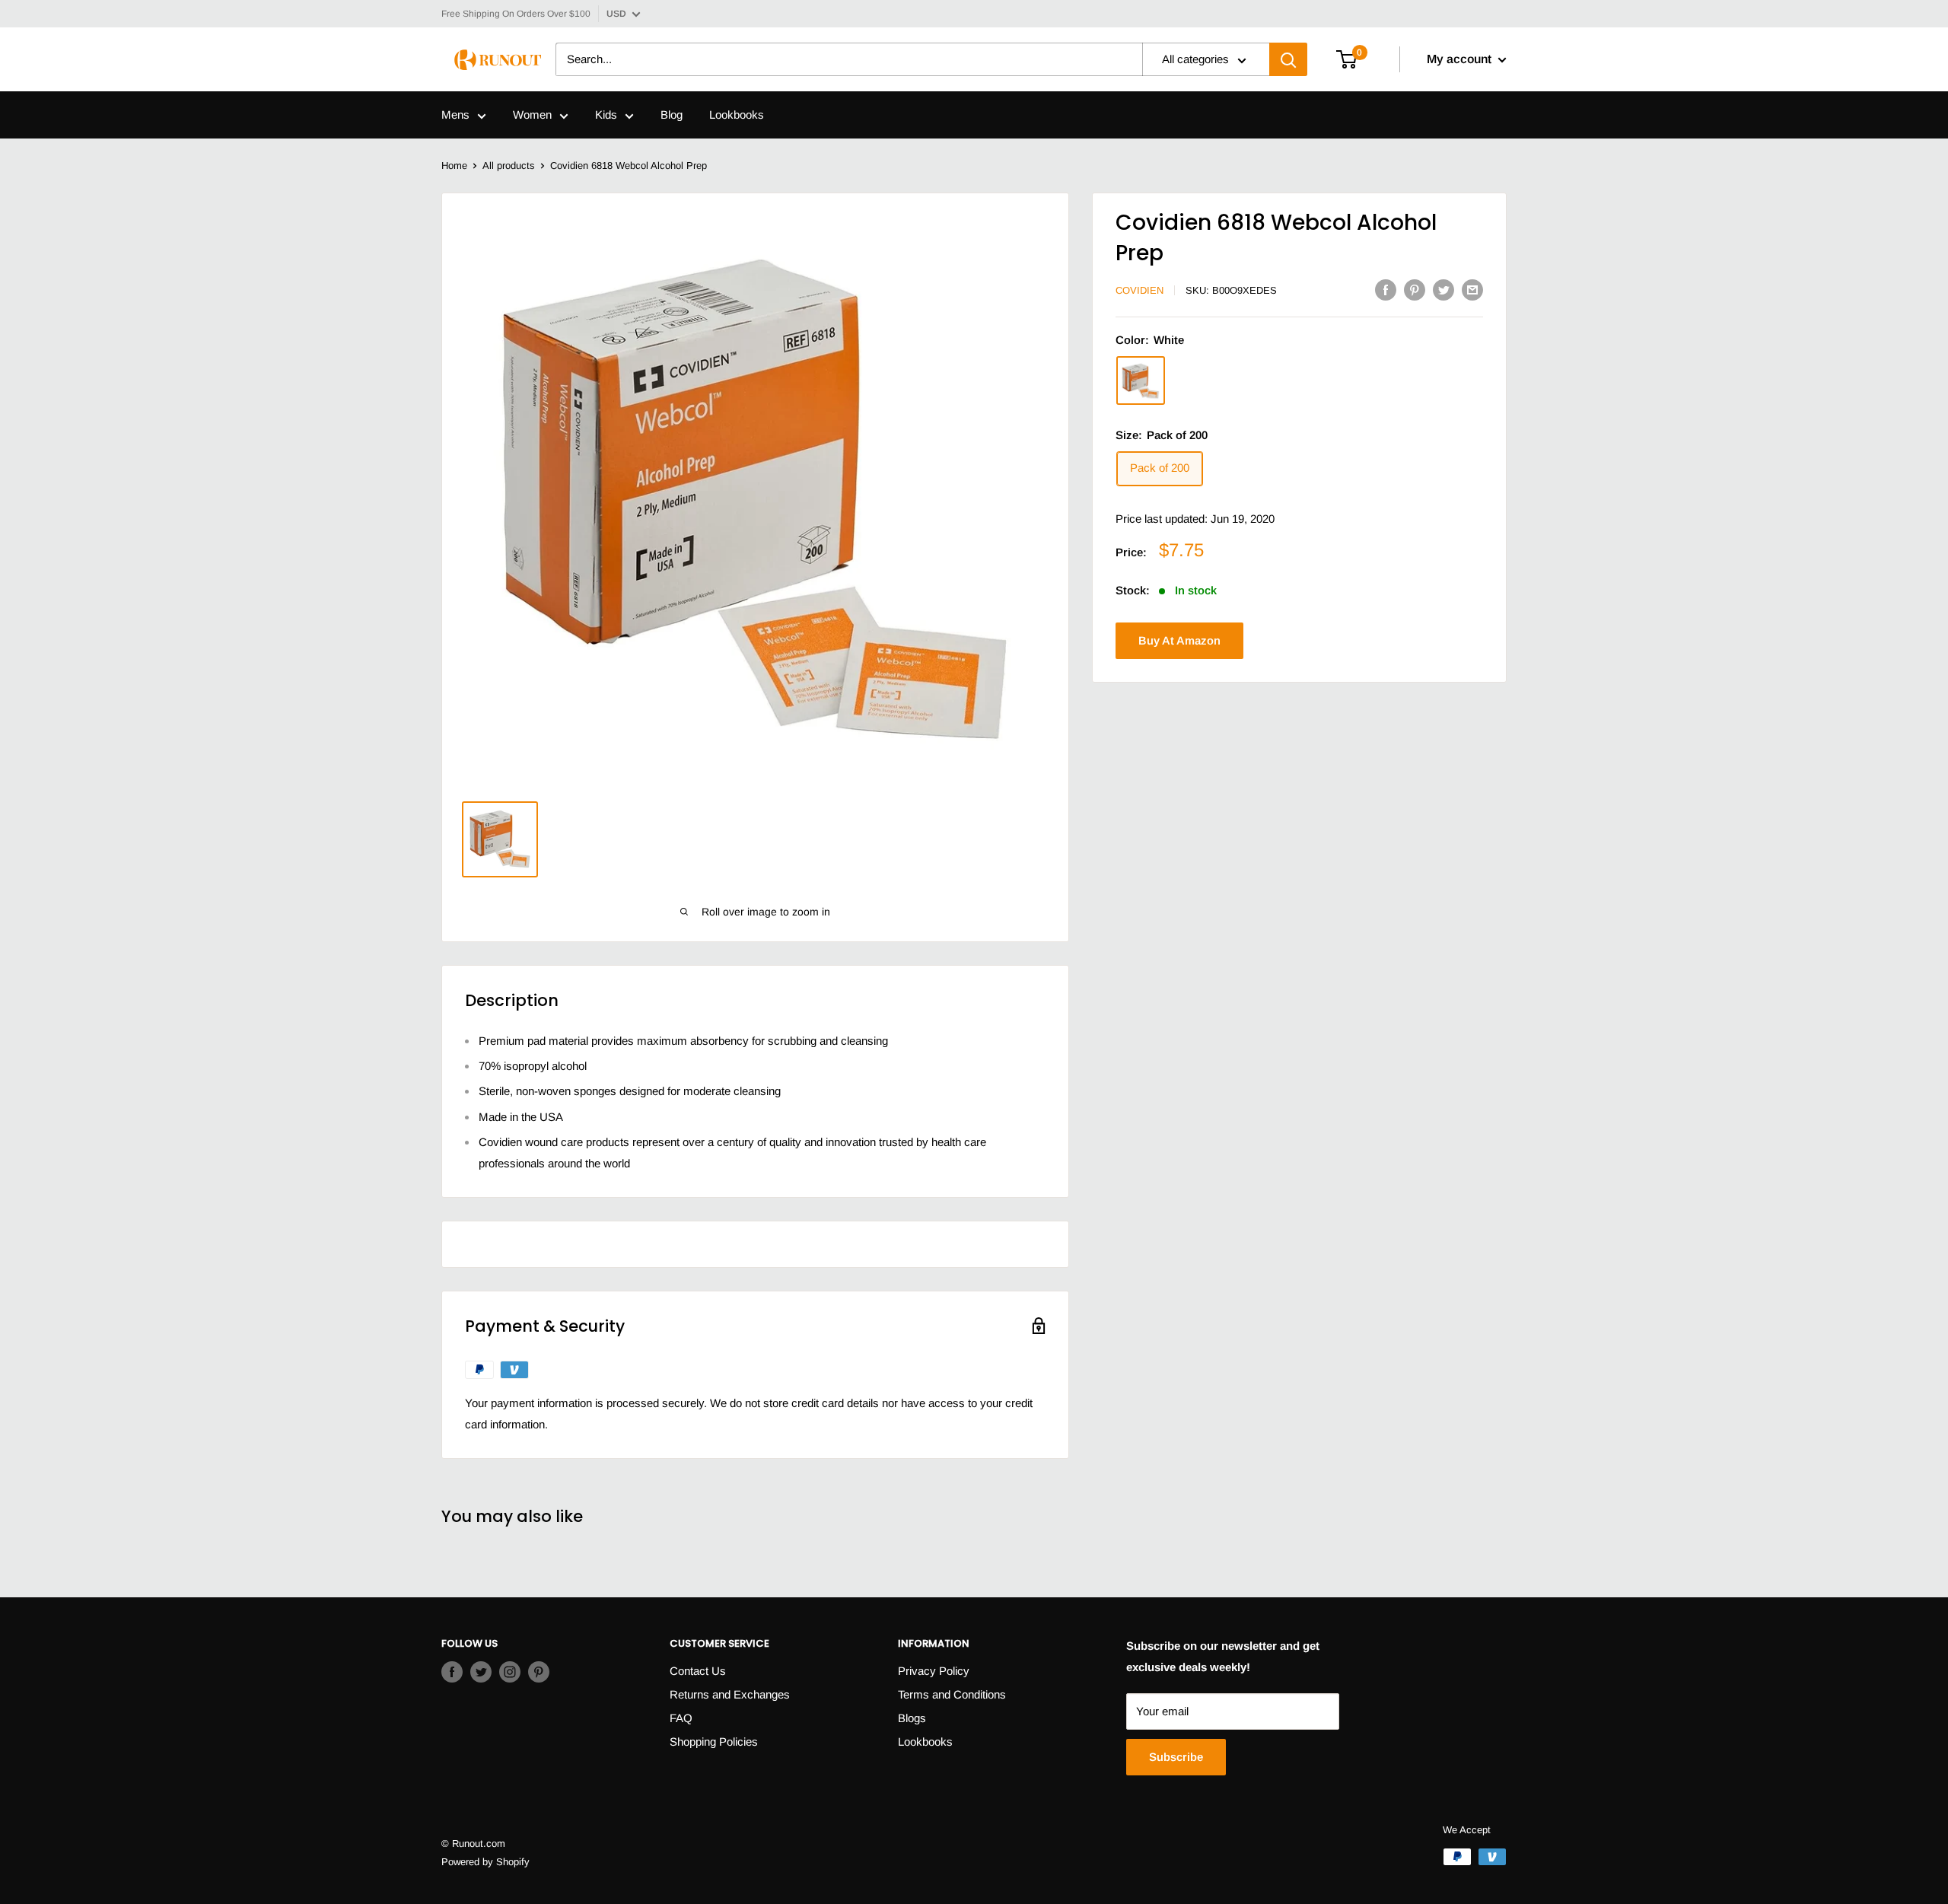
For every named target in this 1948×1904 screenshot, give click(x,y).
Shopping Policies (714, 1742)
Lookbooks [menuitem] (737, 115)
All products (509, 166)
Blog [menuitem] (672, 115)
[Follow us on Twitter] (481, 1672)
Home (454, 166)
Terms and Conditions (952, 1694)
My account (1461, 60)
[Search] (1288, 60)
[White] (1141, 381)
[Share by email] (1472, 290)
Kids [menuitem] (606, 115)
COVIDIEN (1140, 290)
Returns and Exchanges (730, 1694)
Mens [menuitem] (455, 115)
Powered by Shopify (485, 1862)
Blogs (912, 1718)
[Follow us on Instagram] (510, 1672)
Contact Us (698, 1671)
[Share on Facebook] (1386, 290)
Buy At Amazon (1179, 640)
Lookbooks (925, 1742)
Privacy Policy (934, 1671)
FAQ (681, 1718)
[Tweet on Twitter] (1443, 290)
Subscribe (1176, 1757)
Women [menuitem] (532, 115)
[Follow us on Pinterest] (539, 1672)
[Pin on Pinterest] (1415, 290)
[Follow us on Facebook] (452, 1672)
